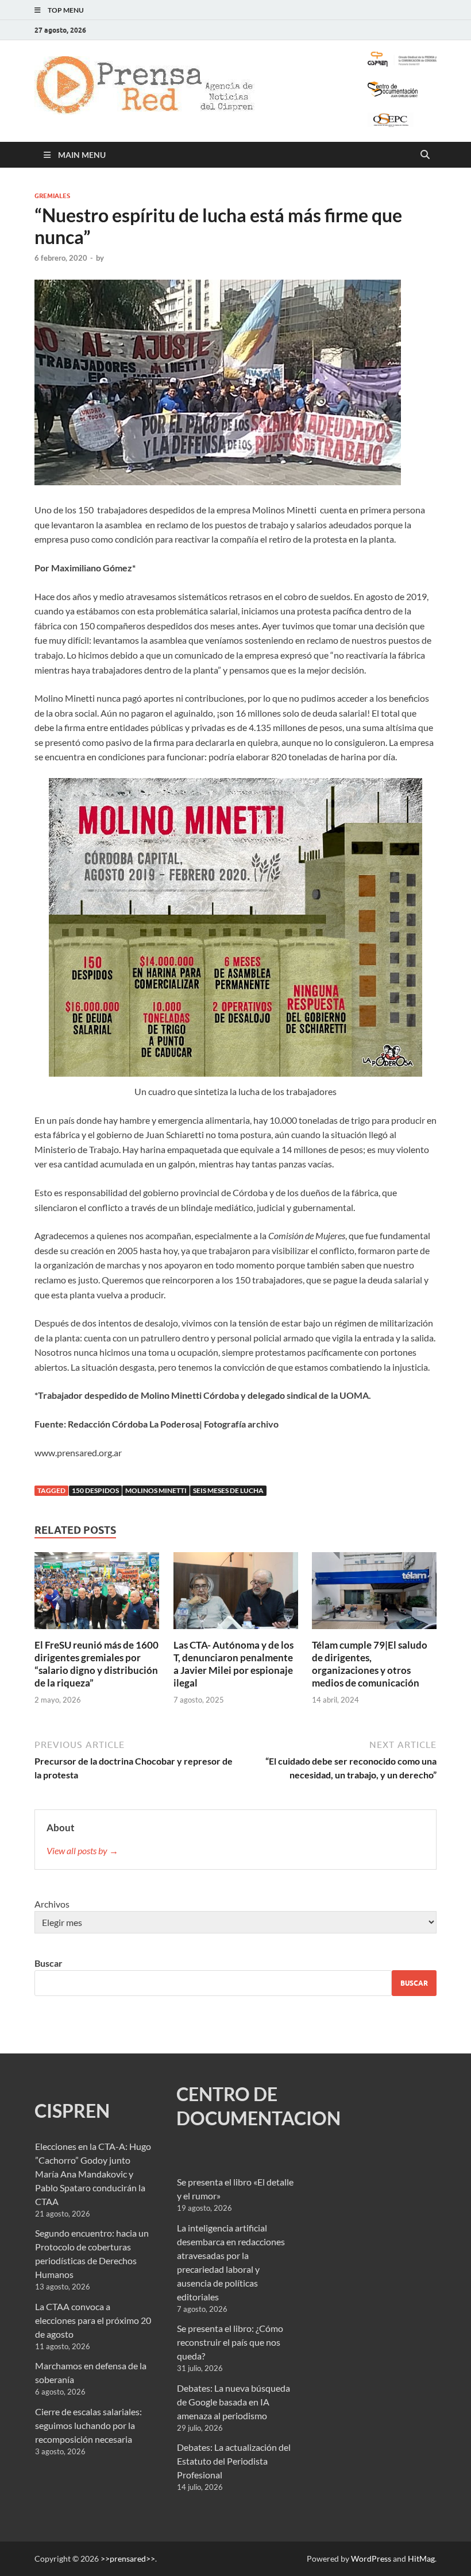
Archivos (52, 1904)
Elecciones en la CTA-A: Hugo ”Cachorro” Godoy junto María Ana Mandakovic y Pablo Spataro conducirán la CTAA (93, 2174)
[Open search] (425, 155)
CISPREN (72, 2111)
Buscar (49, 1963)
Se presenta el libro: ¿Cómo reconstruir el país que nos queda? (230, 2342)
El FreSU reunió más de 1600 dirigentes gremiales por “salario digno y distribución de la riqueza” (96, 1664)
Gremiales (52, 196)
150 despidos (95, 1490)
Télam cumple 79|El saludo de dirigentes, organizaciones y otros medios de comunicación (370, 1664)
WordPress (371, 2558)
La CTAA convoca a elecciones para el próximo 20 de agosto (93, 2320)
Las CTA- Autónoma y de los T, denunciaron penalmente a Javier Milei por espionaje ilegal (233, 1664)
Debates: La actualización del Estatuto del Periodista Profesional (234, 2461)
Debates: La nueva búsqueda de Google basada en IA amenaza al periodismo (233, 2402)
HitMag (421, 2558)
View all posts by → (82, 1850)
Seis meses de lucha (228, 1490)
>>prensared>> (128, 2558)
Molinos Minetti (156, 1490)
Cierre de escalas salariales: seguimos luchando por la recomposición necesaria (88, 2425)
